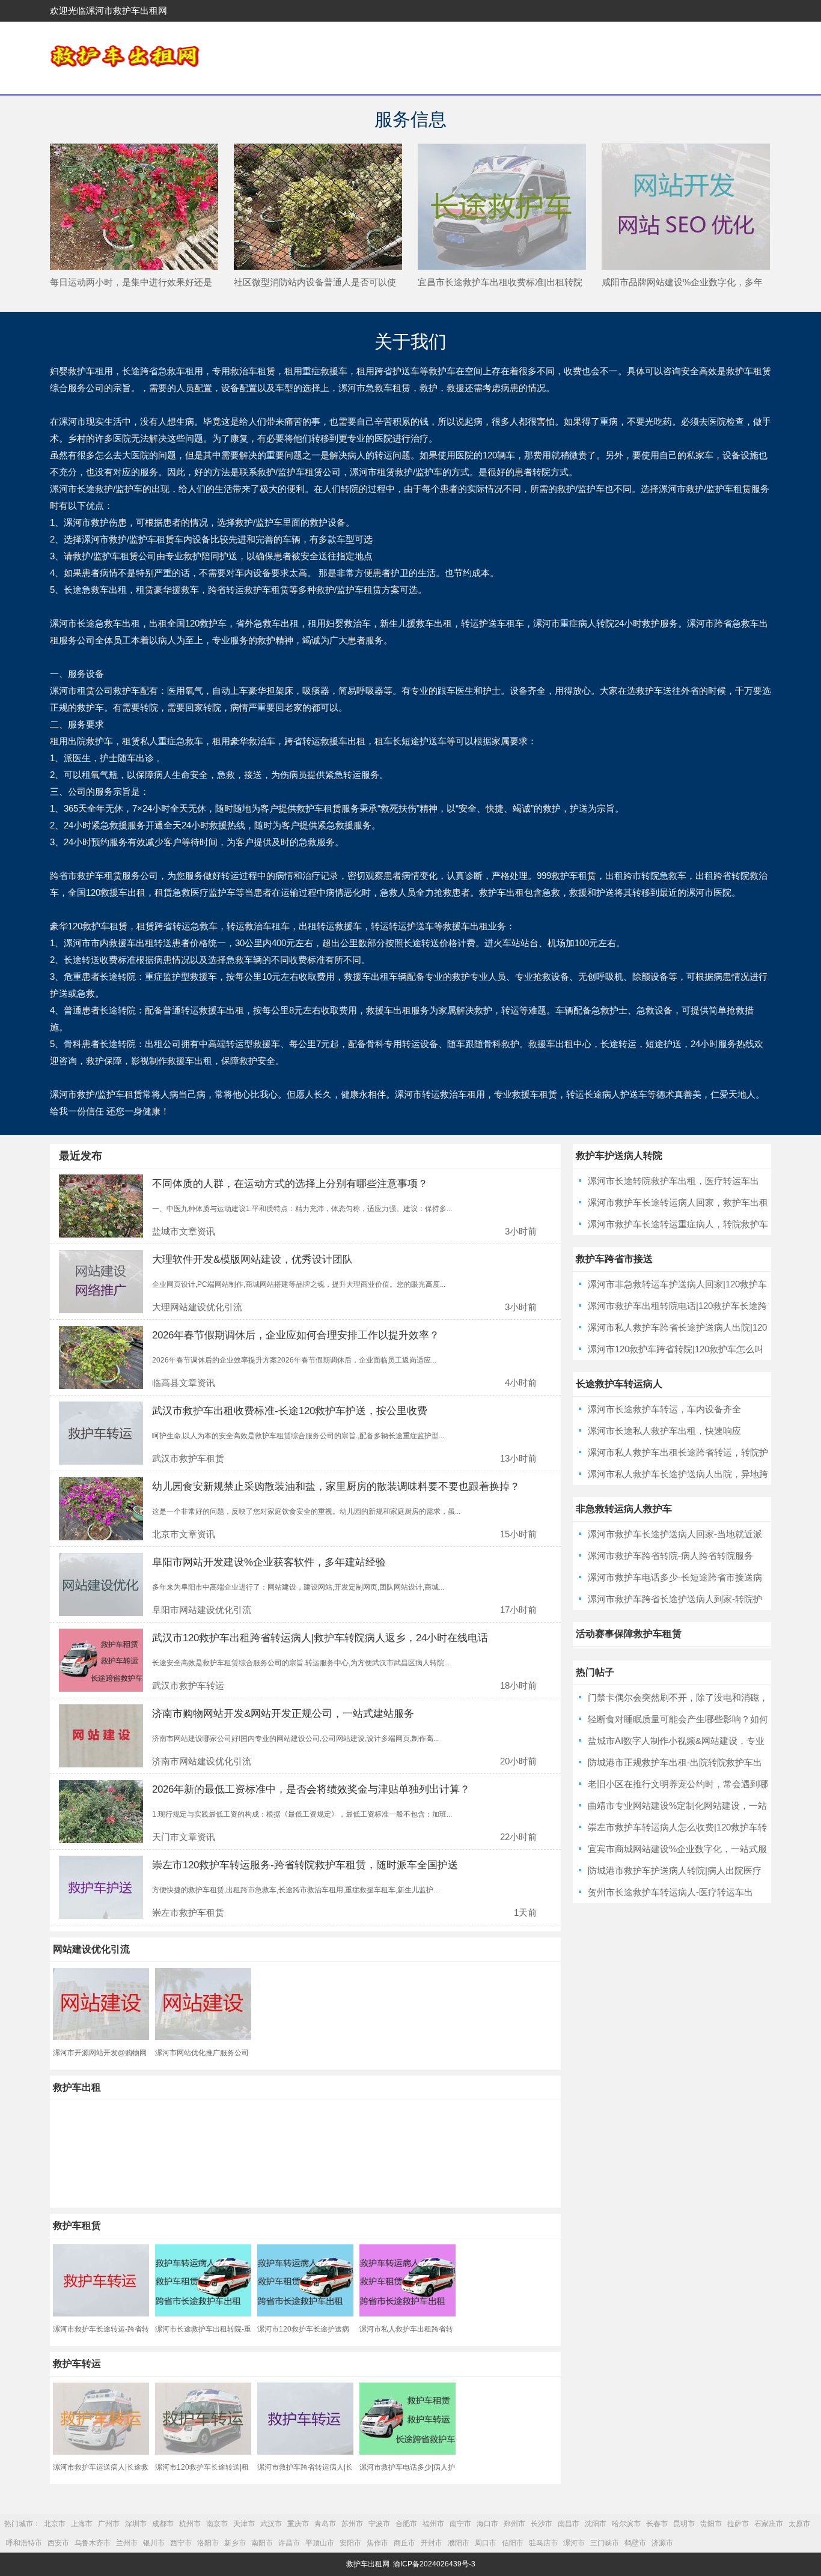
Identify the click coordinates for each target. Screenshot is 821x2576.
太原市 (799, 2524)
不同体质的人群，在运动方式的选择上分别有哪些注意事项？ (290, 1184)
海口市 (487, 2524)
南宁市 (460, 2524)
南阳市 (262, 2543)
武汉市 (271, 2524)
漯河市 (574, 2543)
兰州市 (127, 2543)
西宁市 (181, 2543)
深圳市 (136, 2524)
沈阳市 (596, 2524)
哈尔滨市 (626, 2524)
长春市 (657, 2524)
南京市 (217, 2524)
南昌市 (569, 2524)
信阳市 (513, 2543)
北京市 (55, 2524)
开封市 (432, 2543)
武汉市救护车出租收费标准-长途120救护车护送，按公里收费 (290, 1411)
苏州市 (352, 2524)
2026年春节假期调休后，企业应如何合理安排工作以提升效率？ (296, 1335)
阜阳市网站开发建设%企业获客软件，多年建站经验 (269, 1562)
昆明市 (684, 2524)
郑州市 (514, 2524)
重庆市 (298, 2524)
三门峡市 (605, 2543)
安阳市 (350, 2543)
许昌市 (289, 2543)
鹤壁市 (635, 2543)
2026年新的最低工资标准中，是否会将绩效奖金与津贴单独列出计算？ (311, 1789)
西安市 (58, 2543)
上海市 (82, 2524)
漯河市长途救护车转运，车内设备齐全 (664, 1409)
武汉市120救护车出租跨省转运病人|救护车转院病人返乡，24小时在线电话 (320, 1638)
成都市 (163, 2524)
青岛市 (325, 2524)
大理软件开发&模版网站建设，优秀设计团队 (252, 1259)
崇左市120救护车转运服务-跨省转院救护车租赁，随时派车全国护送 (305, 1865)
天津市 (244, 2524)
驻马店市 (543, 2543)
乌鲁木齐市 (93, 2543)
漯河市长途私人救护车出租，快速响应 (664, 1431)
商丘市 (404, 2543)
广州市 (109, 2524)
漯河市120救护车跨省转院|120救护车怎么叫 (676, 1349)
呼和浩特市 (24, 2543)
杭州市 (190, 2524)
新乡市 (235, 2543)
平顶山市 (320, 2543)
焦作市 (377, 2543)
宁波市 (379, 2524)
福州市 (433, 2524)
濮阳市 (459, 2543)
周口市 (486, 2543)
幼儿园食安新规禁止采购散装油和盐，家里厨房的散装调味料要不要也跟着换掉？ (336, 1487)
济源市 (662, 2543)
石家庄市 (769, 2524)
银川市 (154, 2543)
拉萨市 (738, 2524)
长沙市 (542, 2524)
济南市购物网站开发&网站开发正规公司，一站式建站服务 (283, 1714)
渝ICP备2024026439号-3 (434, 2564)
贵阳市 (711, 2524)
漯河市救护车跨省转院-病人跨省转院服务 (670, 1556)
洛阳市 (208, 2543)
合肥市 (406, 2524)
